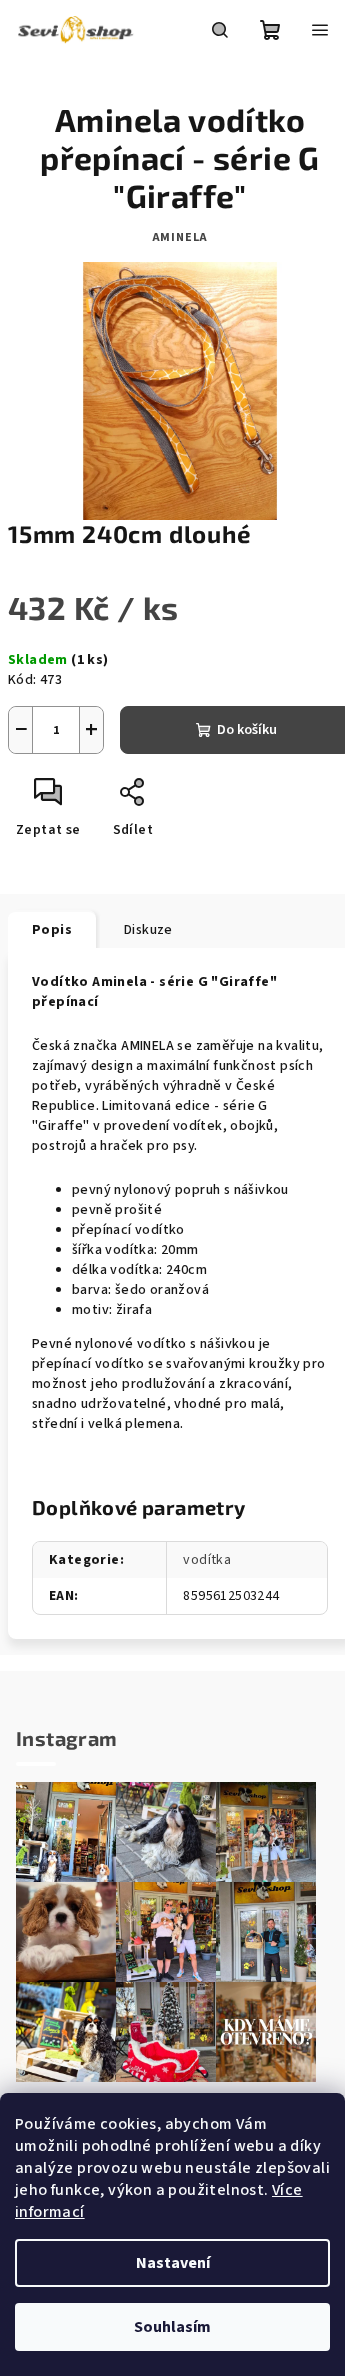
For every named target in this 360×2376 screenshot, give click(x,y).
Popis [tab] (52, 930)
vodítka (207, 1560)
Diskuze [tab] (148, 930)
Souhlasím (172, 2327)
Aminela (180, 237)
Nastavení (173, 2263)
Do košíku (247, 730)
